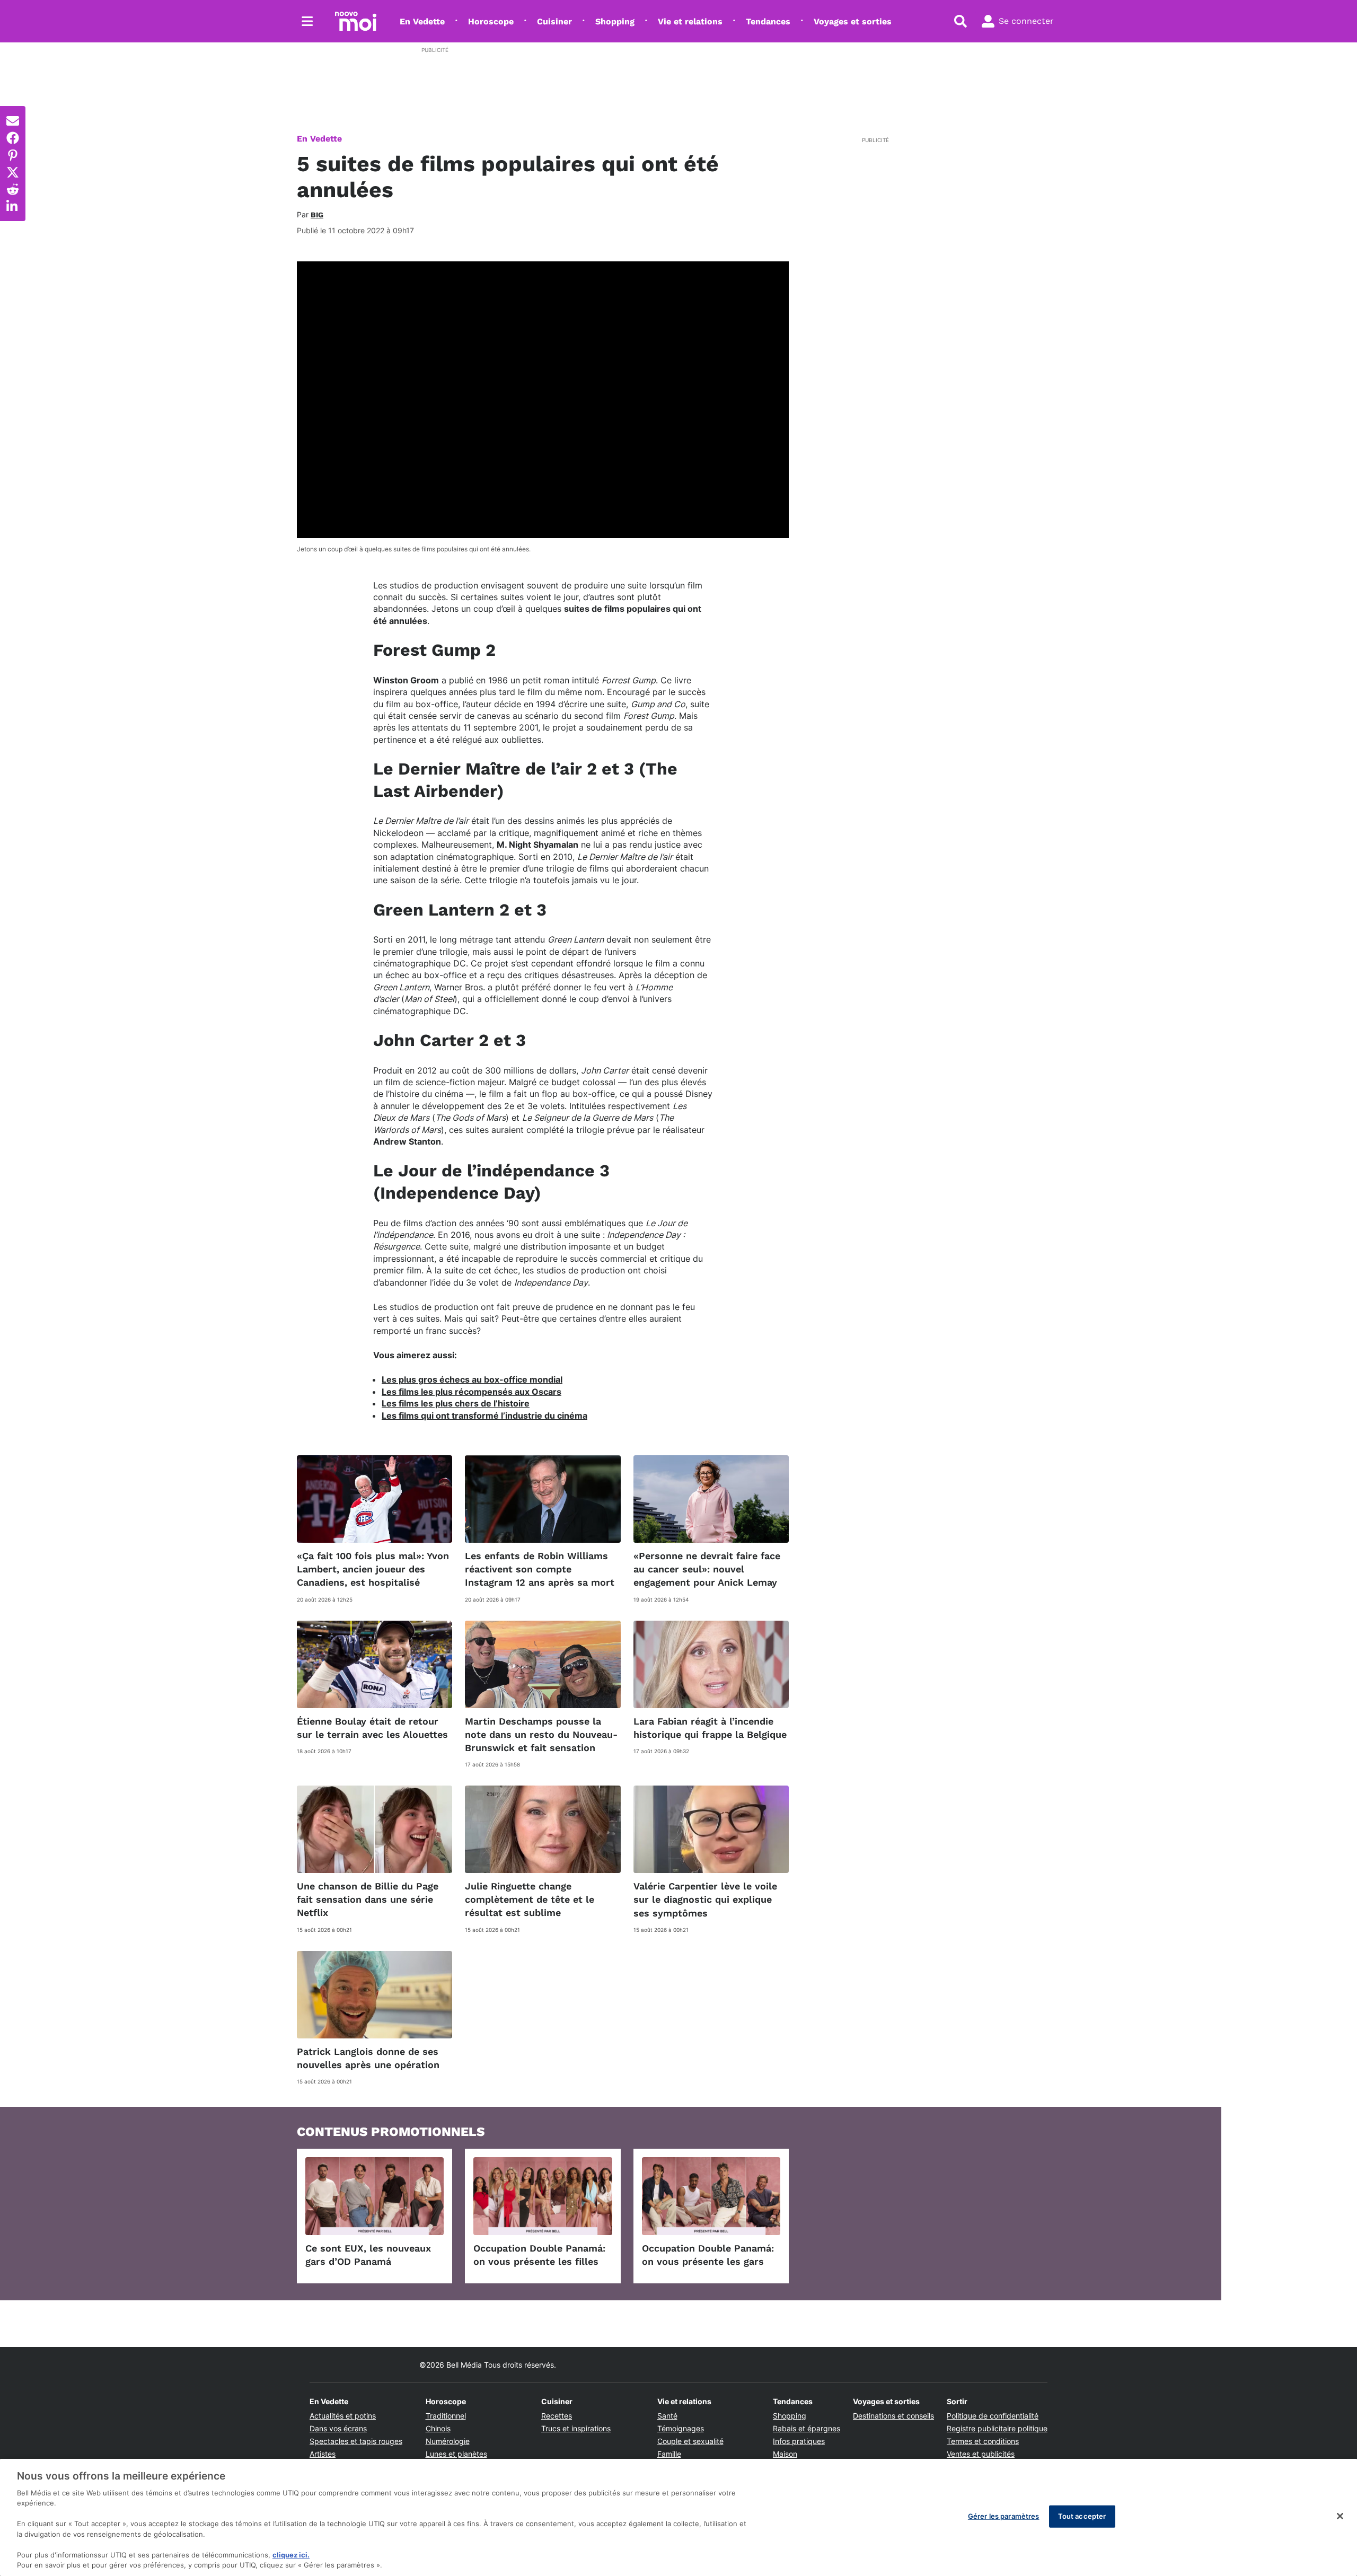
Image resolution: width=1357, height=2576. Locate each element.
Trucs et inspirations (576, 2428)
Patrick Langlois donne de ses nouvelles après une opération (368, 2058)
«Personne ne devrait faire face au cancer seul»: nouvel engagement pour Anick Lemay (707, 1569)
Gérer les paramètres (1004, 2516)
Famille (669, 2454)
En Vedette (422, 21)
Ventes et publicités (981, 2454)
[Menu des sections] (307, 21)
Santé (667, 2416)
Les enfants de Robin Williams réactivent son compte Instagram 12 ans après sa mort (540, 1569)
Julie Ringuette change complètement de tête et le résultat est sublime (530, 1899)
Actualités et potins (343, 2416)
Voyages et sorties (853, 21)
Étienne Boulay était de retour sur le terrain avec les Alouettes (372, 1728)
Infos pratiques (799, 2441)
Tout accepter (1082, 2516)
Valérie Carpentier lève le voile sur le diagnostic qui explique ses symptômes (705, 1899)
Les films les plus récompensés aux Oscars (472, 1392)
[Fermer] (1340, 2516)
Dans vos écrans (338, 2428)
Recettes (557, 2416)
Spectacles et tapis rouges (356, 2441)
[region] (678, 2517)
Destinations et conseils (893, 2416)
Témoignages (681, 2428)
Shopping (615, 21)
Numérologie (448, 2441)
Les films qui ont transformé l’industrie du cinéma (484, 1416)
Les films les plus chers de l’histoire (456, 1403)
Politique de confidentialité (993, 2416)
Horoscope (491, 21)
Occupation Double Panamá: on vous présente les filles (539, 2255)
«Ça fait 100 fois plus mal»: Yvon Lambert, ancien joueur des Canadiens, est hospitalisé (373, 1569)
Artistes (323, 2454)
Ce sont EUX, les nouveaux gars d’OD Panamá (368, 2255)
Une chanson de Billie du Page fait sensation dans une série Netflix (368, 1899)
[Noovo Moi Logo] (356, 21)
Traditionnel (446, 2416)
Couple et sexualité (690, 2441)
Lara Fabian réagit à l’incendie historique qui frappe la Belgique (710, 1728)
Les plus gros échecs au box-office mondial (472, 1379)
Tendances (768, 21)
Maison (785, 2454)
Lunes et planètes (456, 2454)
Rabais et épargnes (807, 2428)
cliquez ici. (291, 2555)
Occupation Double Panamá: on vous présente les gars (708, 2255)
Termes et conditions (983, 2441)
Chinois (438, 2428)
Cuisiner (554, 21)
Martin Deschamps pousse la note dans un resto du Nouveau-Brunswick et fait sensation (541, 1734)
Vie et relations (690, 21)
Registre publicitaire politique (997, 2428)
